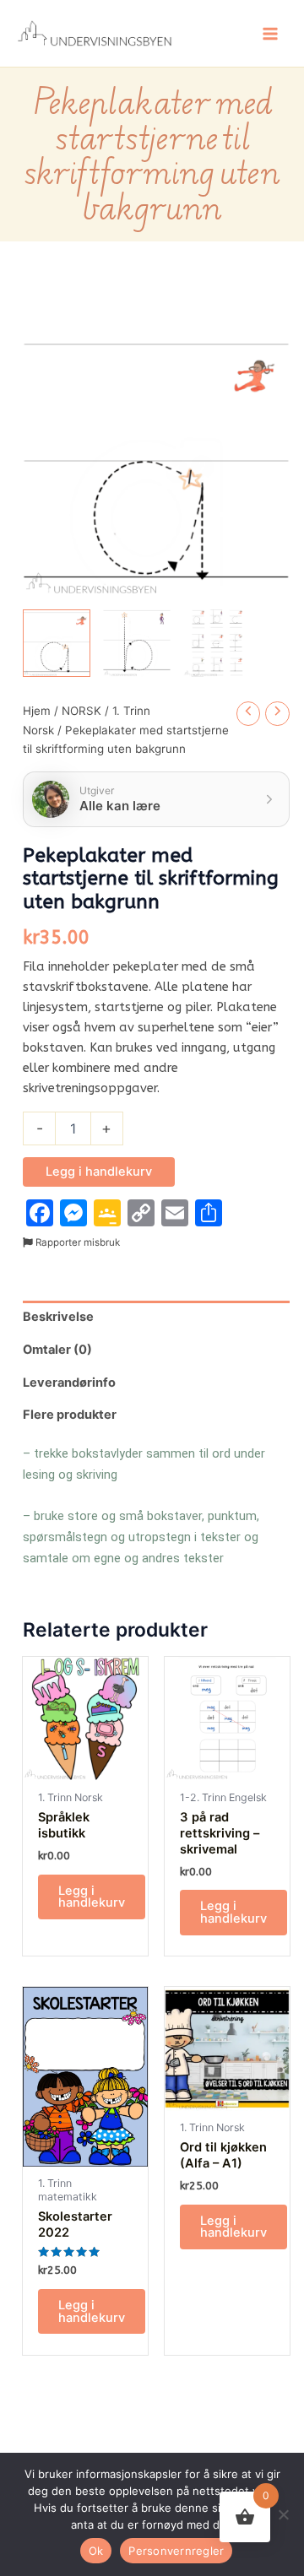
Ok (96, 2551)
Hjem (37, 711)
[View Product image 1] (57, 643)
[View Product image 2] (137, 643)
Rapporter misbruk (76, 1242)
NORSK (81, 711)
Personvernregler (176, 2551)
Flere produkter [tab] (70, 1415)
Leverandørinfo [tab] (69, 1383)
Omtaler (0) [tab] (57, 1350)
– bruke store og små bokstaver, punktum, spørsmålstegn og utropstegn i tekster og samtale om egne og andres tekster (141, 1537)
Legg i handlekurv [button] (92, 1897)
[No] (283, 2514)
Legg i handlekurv (99, 1172)
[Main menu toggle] (270, 33)
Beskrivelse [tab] (58, 1317)
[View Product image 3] (217, 643)
